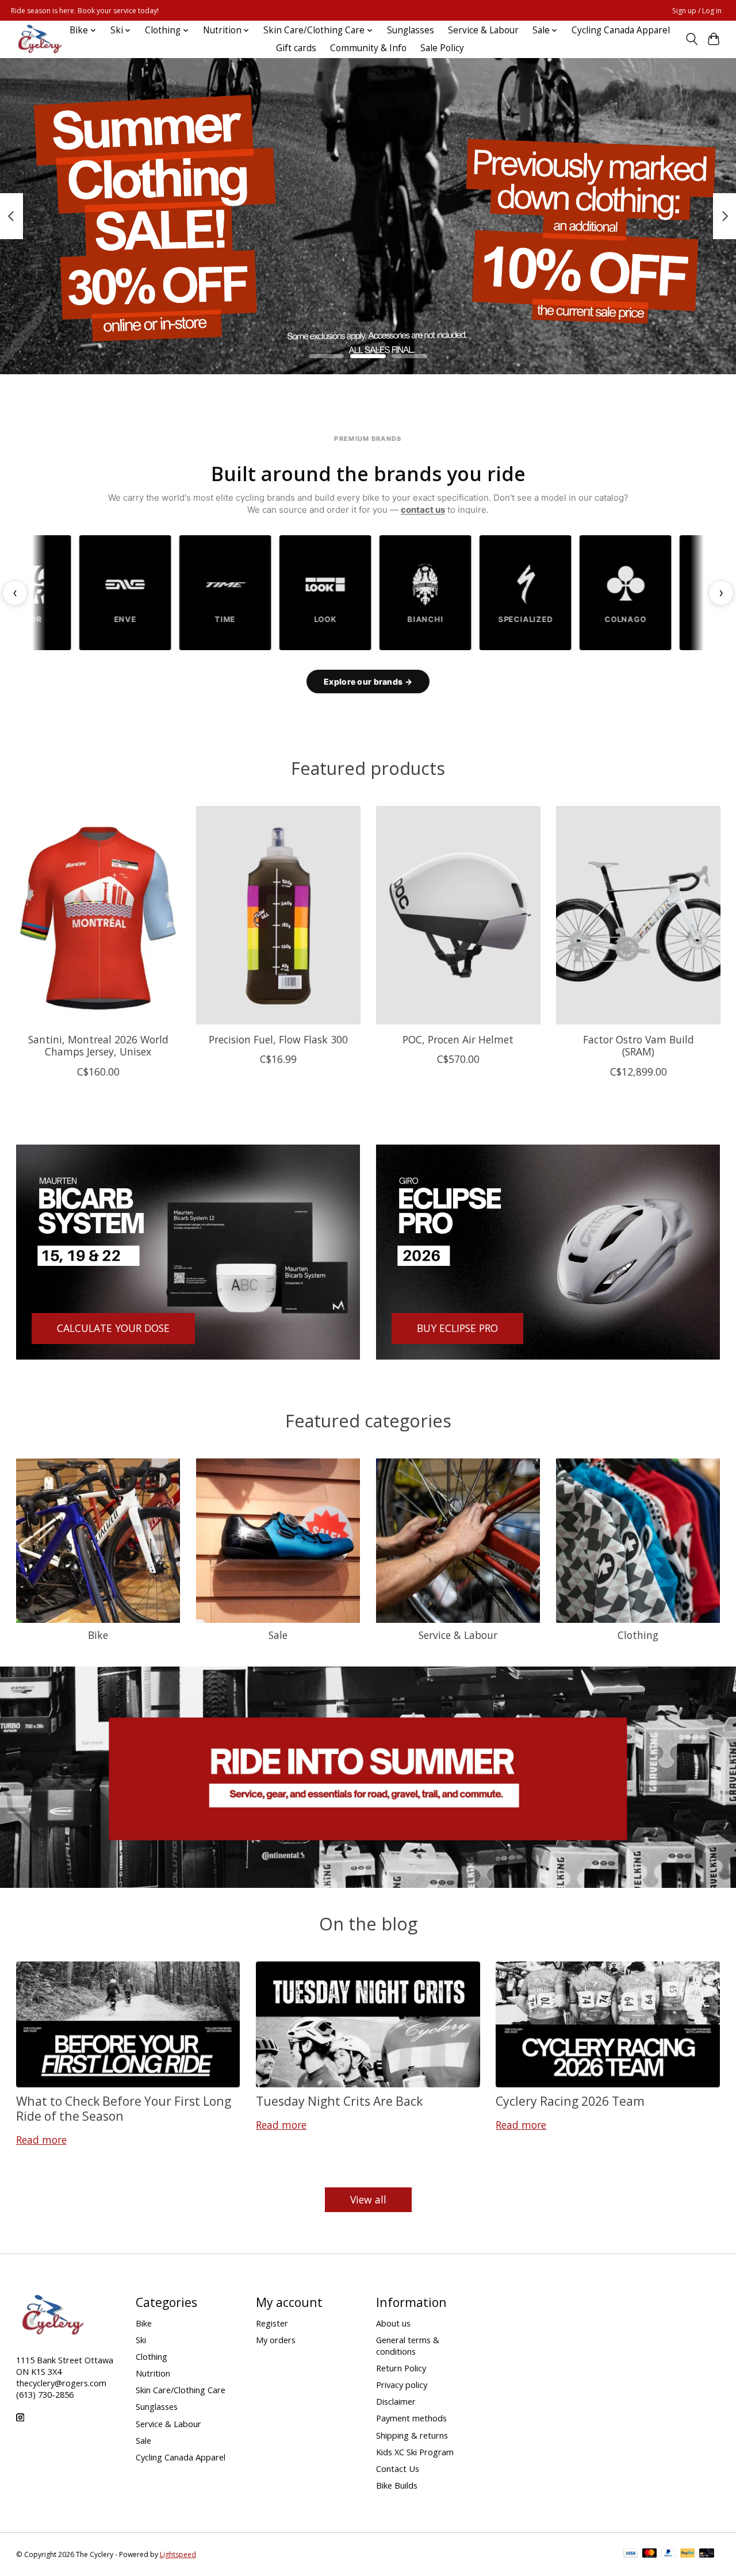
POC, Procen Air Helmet (458, 1039)
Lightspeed (178, 2554)
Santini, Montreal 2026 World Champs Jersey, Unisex (98, 1045)
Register (272, 2323)
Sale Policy (442, 48)
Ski (141, 2340)
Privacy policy (402, 2385)
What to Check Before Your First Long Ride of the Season (124, 2108)
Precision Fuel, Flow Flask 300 (278, 1039)
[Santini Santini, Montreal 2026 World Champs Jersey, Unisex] (98, 915)
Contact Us (398, 2468)
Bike (98, 1635)
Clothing (638, 1635)
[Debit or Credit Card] (707, 2554)
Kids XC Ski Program (415, 2452)
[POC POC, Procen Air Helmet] (458, 915)
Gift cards (296, 48)
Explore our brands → (368, 682)
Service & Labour (483, 30)
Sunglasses (411, 30)
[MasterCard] (650, 2554)
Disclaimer (396, 2401)
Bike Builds (397, 2485)
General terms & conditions (408, 2345)
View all (368, 2199)
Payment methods (411, 2418)
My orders (276, 2340)
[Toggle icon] (691, 39)
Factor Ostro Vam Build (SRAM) (638, 1045)
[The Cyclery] (38, 39)
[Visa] (631, 2554)
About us (393, 2323)
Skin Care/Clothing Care (181, 2390)
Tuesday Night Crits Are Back (339, 2101)
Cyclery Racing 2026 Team (570, 2101)
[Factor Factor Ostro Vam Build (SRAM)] (638, 915)
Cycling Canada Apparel (621, 30)
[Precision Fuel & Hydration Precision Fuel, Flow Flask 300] (278, 915)
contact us (423, 510)
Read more (41, 2140)
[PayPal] (669, 2554)
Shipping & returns (412, 2435)
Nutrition (153, 2373)
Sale (278, 1635)
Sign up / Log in (697, 11)
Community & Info (368, 48)
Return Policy (401, 2368)
